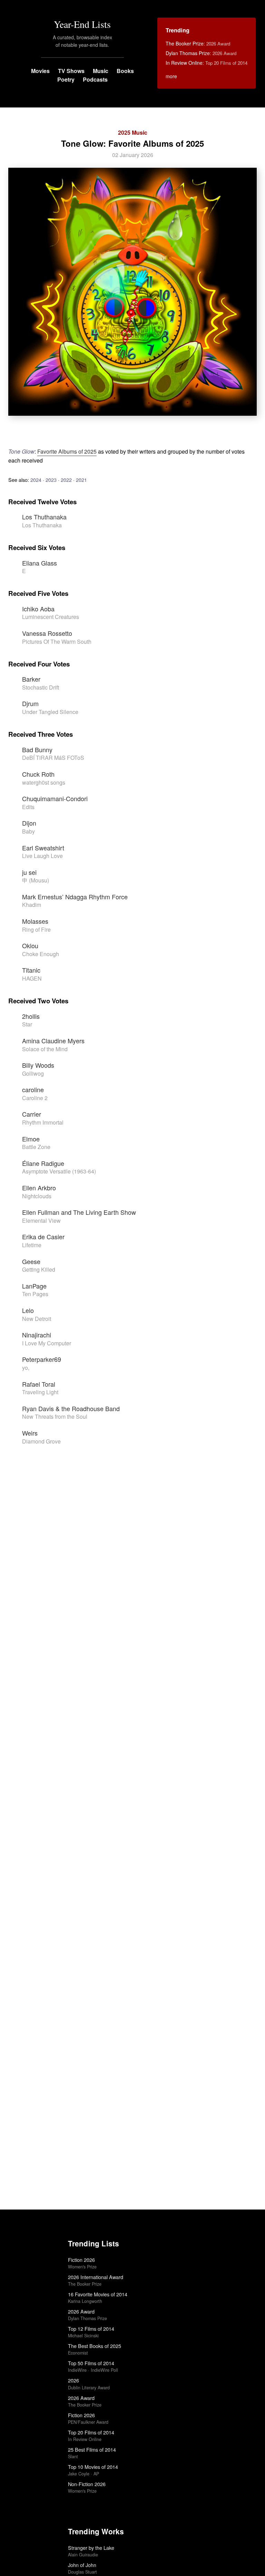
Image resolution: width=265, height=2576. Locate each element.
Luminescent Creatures (51, 617)
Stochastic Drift (41, 687)
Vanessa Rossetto (47, 633)
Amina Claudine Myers (53, 1041)
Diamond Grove (41, 1441)
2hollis (31, 1016)
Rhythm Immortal (43, 1122)
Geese (31, 1261)
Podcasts (95, 79)
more (171, 76)
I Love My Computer (47, 1343)
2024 (36, 480)
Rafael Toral (39, 1384)
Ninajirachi (37, 1335)
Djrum (30, 703)
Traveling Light (40, 1392)
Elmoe (31, 1139)
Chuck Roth (38, 774)
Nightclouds (37, 1196)
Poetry (66, 79)
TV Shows (71, 71)
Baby (28, 831)
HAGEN (32, 978)
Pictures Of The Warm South (57, 642)
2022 (66, 480)
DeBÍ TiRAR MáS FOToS (53, 758)
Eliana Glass (40, 563)
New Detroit (37, 1319)
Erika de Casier (43, 1237)
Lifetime (32, 1245)
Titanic (31, 970)
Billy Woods (38, 1065)
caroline (33, 1089)
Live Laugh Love (42, 856)
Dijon (29, 823)
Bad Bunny (37, 749)
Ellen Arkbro (39, 1188)
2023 (51, 480)
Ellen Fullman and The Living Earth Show (79, 1212)
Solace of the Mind (45, 1049)
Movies (40, 71)
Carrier (32, 1114)
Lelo (28, 1310)
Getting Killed (39, 1269)
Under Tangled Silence (50, 712)
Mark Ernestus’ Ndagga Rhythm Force (75, 897)
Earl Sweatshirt (43, 848)
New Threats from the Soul (55, 1416)
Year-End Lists (82, 24)
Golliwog (33, 1073)
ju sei (29, 872)
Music (101, 71)
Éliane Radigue (43, 1163)
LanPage (34, 1286)
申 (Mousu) (36, 880)
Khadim (32, 905)
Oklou (30, 945)
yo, (26, 1368)
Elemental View (41, 1220)
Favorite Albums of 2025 (67, 451)
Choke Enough (41, 954)
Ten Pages (35, 1294)
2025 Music (133, 132)
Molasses (35, 921)
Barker (31, 679)
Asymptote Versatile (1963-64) (59, 1171)
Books (125, 71)
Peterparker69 (42, 1359)
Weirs (30, 1433)
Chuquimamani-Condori (55, 798)
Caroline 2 (35, 1098)
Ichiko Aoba (38, 609)
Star (27, 1024)
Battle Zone (36, 1147)
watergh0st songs (44, 782)
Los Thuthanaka (44, 517)
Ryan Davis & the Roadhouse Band (71, 1408)
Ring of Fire (36, 929)
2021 (81, 480)
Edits (28, 807)
